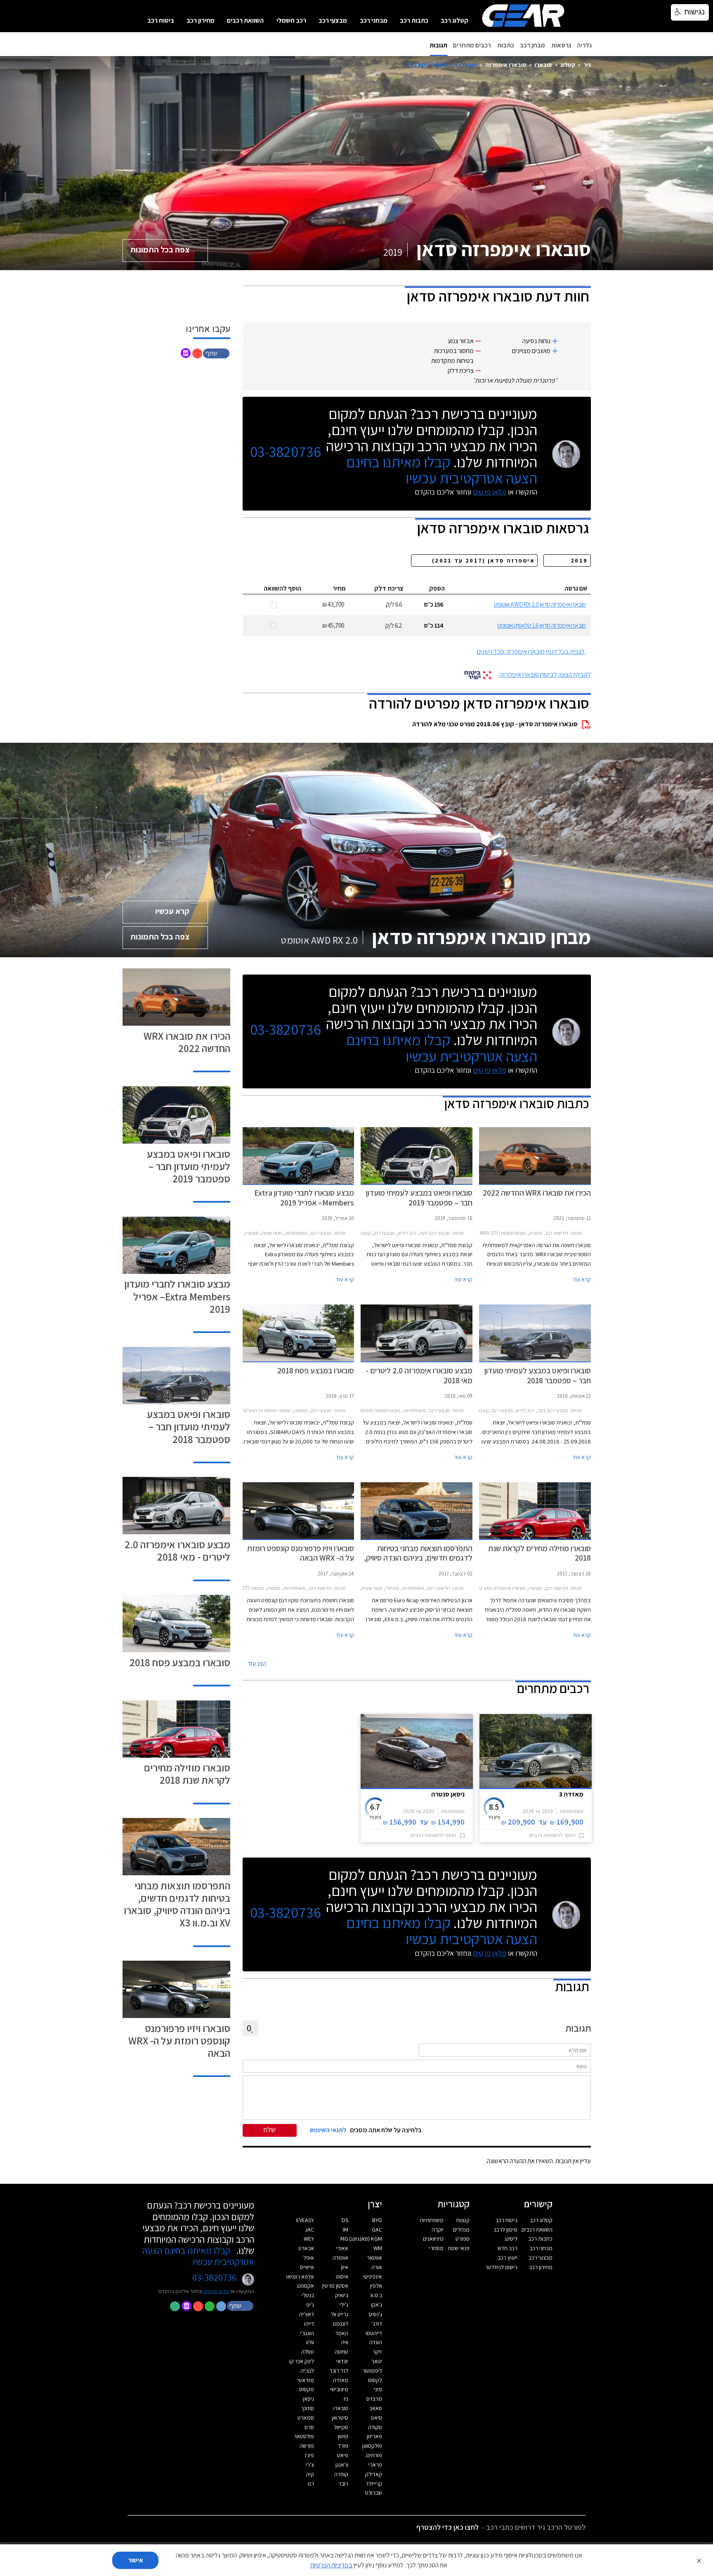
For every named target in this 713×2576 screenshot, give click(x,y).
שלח (270, 2130)
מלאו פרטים (490, 492)
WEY (309, 2239)
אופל (309, 2258)
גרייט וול (340, 2314)
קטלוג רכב (454, 20)
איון (345, 2267)
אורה (377, 2267)
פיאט (343, 2455)
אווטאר (374, 2258)
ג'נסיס (375, 2314)
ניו (346, 2399)
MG (344, 2239)
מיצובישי (339, 2389)
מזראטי (306, 2380)
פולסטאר (304, 2436)
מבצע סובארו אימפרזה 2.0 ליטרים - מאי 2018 (177, 1551)
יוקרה (438, 2230)
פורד (343, 2446)
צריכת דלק (389, 588)
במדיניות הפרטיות (331, 2565)
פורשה (307, 2446)
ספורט (463, 2239)
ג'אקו (377, 2305)
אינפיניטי (373, 2277)
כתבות (506, 45)
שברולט (374, 2493)
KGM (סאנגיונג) (366, 2239)
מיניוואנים (433, 2239)
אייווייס (307, 2267)
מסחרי (436, 2248)
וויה (345, 2342)
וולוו (310, 2342)
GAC (377, 2230)
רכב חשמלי (291, 20)
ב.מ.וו (376, 2295)
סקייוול (341, 2427)
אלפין (376, 2286)
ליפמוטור (372, 2371)
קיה (310, 2474)
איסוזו (342, 2277)
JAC (309, 2230)
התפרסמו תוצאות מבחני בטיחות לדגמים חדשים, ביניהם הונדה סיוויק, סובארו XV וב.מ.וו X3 (177, 1904)
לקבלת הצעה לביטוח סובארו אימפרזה (545, 675)
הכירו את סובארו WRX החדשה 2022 (187, 1042)
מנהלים (461, 2230)
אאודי (342, 2248)
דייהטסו (374, 2333)
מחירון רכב (201, 20)
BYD (377, 2220)
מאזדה (341, 2380)
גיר (587, 65)
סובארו (543, 65)
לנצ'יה (307, 2371)
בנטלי (308, 2295)
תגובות (438, 45)
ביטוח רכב (161, 20)
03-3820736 (286, 452)
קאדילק (374, 2474)
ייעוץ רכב (508, 2258)
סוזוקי (308, 2408)
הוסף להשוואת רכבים (552, 1835)
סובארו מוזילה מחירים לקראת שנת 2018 (187, 1774)
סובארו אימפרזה (506, 65)
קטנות (463, 2220)
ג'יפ (310, 2305)
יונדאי (342, 2361)
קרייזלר (374, 2484)
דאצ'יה (307, 2314)
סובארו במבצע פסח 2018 (180, 1662)
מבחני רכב (374, 20)
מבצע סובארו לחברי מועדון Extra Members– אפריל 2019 (177, 1296)
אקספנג (305, 2286)
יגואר (377, 2361)
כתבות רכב (414, 20)
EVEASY (305, 2220)
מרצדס (374, 2399)
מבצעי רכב (333, 20)
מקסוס (307, 2389)
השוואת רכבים (245, 20)
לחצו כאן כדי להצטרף (447, 2527)
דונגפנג (340, 2324)
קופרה (341, 2474)
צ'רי (310, 2465)
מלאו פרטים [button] (217, 2291)
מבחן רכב (532, 45)
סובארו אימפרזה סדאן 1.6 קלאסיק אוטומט (541, 625)
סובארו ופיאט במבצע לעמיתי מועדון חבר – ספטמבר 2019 (189, 1166)
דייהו (309, 2324)
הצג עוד (257, 1664)
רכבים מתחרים (472, 45)
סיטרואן (340, 2418)
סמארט (306, 2418)
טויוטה (341, 2352)
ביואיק (342, 2295)
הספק (437, 588)
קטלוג (568, 65)
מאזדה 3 (571, 1794)
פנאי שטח (459, 2248)
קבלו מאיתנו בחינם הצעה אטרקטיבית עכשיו (442, 470)
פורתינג (374, 2455)
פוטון (343, 2436)
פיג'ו (309, 2455)
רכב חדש (508, 2248)
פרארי (375, 2465)
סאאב (376, 2408)
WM (378, 2248)
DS (345, 2220)
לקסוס (375, 2380)
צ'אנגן (342, 2465)
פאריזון (374, 2436)
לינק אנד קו (302, 2361)
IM (346, 2230)
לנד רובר (339, 2371)
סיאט (377, 2418)
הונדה (376, 2342)
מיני (378, 2389)
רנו (311, 2484)
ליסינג (511, 2239)
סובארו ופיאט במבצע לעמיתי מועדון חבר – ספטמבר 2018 (189, 1426)
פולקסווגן (372, 2446)
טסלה (308, 2352)
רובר (343, 2484)
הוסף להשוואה (282, 588)
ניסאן (308, 2399)
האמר (342, 2333)
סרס (309, 2427)
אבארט (306, 2248)
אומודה (340, 2258)
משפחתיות (432, 2220)
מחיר (339, 588)
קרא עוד (582, 1279)
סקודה (375, 2427)
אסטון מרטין (335, 2286)
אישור (136, 2560)
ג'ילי (344, 2305)
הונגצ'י (307, 2333)
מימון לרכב (505, 2230)
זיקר (377, 2352)
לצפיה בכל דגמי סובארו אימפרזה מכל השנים (531, 651)
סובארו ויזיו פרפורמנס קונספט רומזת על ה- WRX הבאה (179, 2040)
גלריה (584, 45)
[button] (217, 353)
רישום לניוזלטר (501, 2267)
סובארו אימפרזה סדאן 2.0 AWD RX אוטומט (540, 604)
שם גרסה (576, 588)
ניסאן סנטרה (448, 1794)
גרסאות (561, 45)
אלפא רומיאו (300, 2277)
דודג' (377, 2324)
